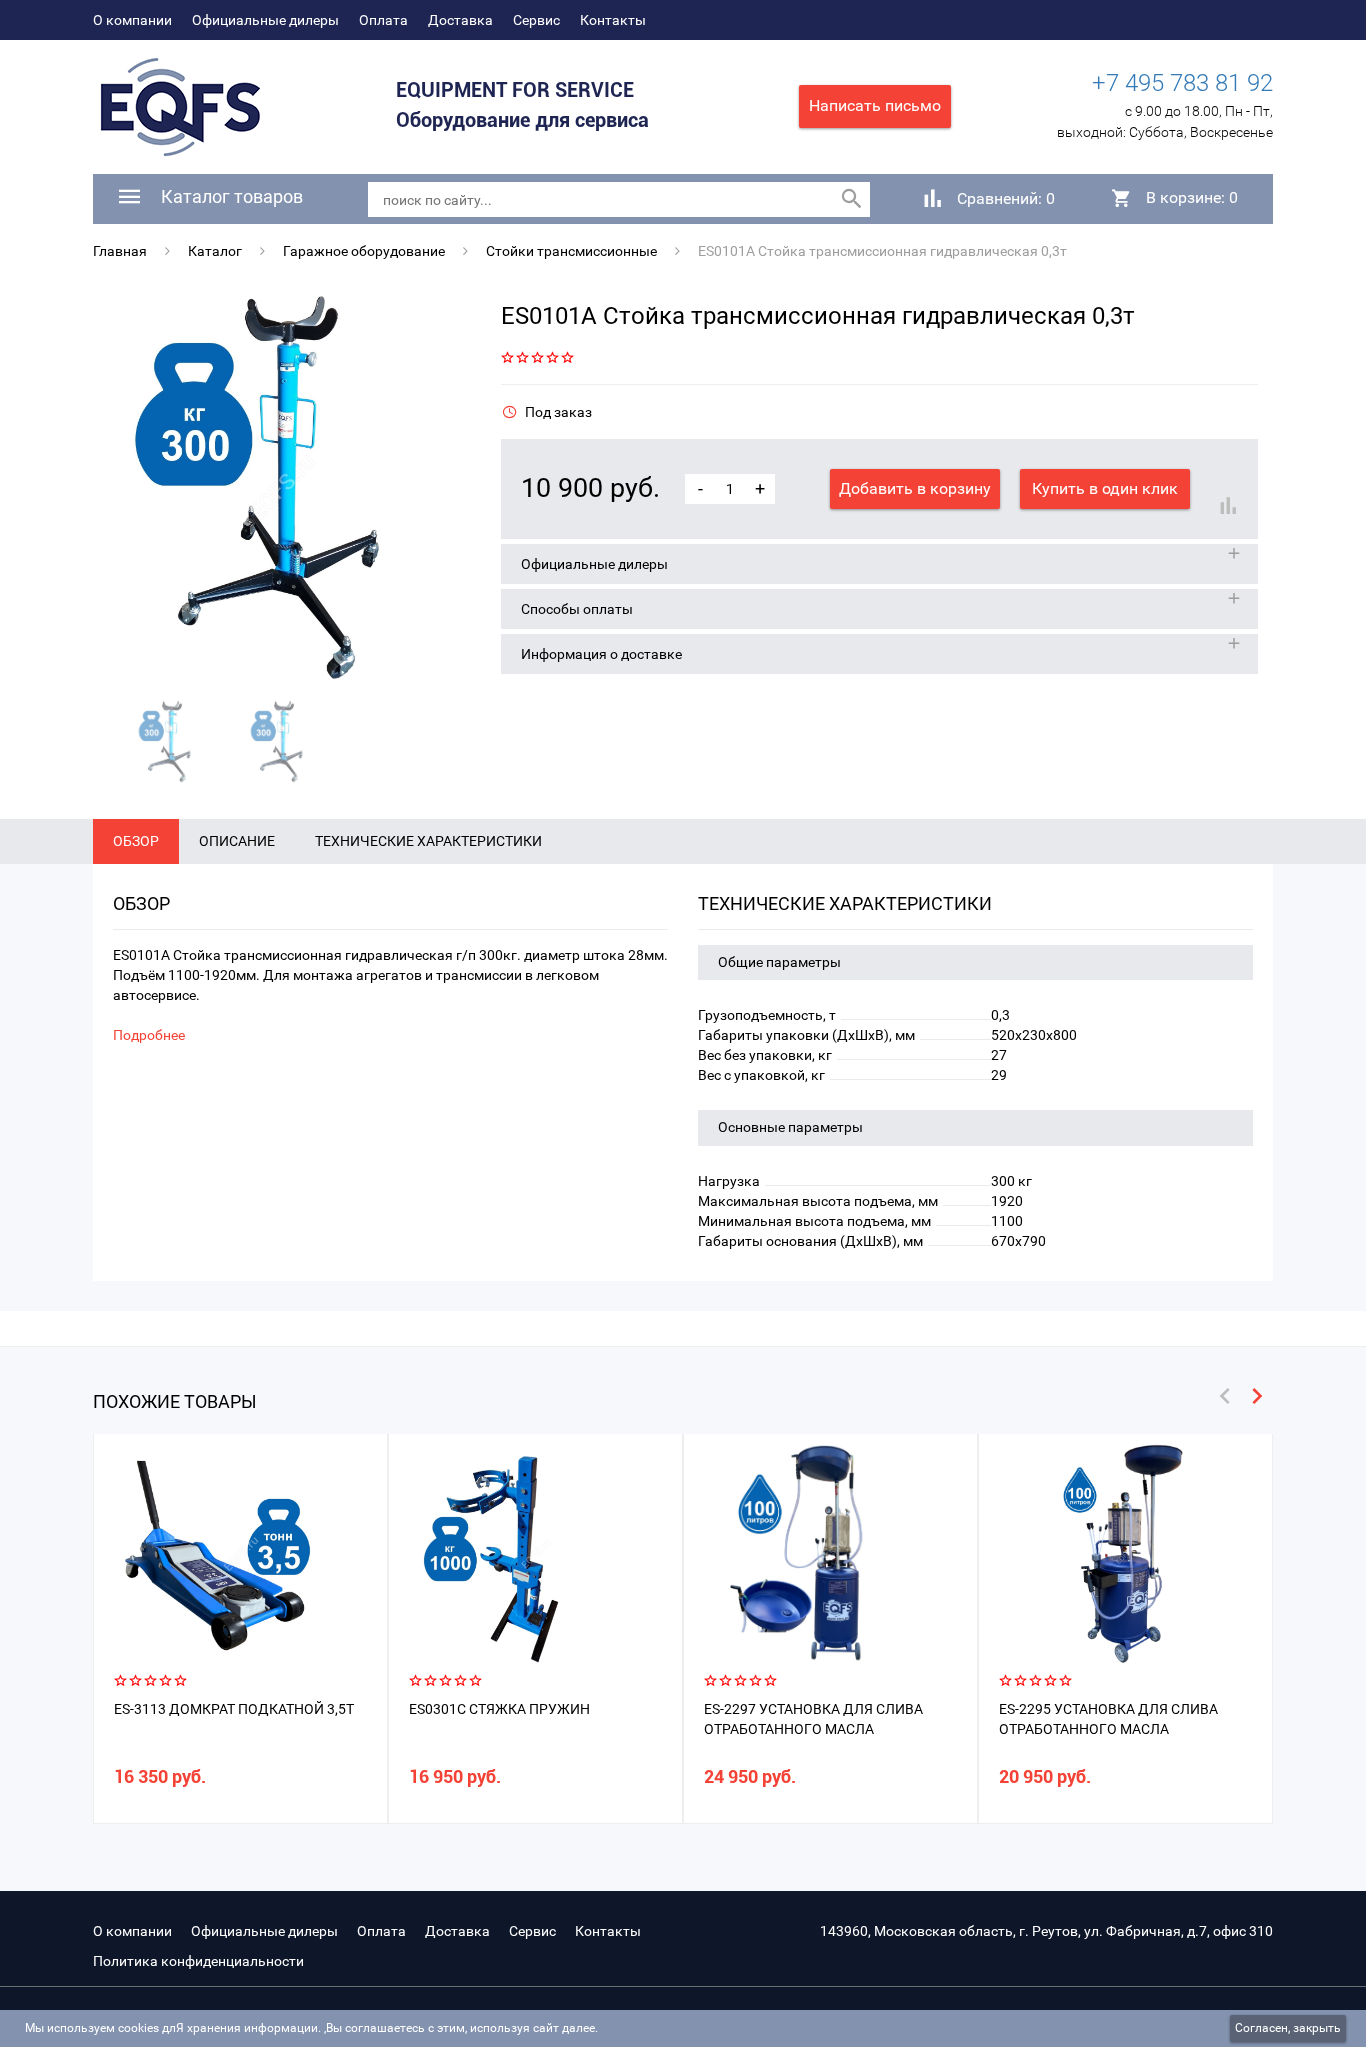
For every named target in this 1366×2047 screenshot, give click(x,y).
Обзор (136, 841)
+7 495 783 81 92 (1182, 83)
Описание (237, 841)
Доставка (460, 20)
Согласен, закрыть (1288, 2028)
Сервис (536, 20)
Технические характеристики (428, 841)
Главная (120, 251)
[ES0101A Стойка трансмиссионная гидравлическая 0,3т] (282, 487)
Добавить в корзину (915, 488)
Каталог (215, 251)
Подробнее (149, 1035)
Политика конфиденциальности (198, 1961)
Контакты (613, 20)
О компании (132, 20)
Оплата (383, 20)
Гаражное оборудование (364, 251)
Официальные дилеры (265, 20)
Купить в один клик (1105, 488)
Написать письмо (875, 105)
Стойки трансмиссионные (571, 251)
